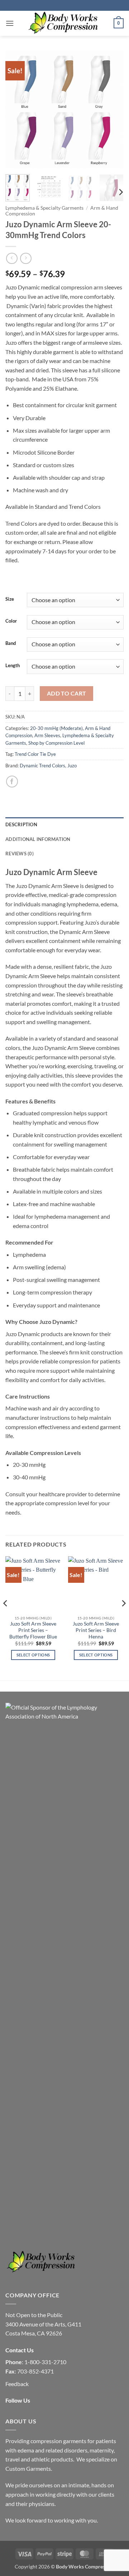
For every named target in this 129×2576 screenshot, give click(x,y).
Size (10, 599)
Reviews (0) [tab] (20, 854)
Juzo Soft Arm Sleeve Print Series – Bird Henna (96, 1630)
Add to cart (67, 693)
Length (13, 666)
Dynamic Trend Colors (42, 766)
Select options (33, 1655)
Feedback (17, 2384)
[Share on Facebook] (12, 782)
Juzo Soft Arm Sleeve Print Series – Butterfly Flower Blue (33, 1630)
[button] (10, 23)
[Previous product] (26, 258)
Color (11, 621)
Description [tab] (21, 824)
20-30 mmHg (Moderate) (56, 728)
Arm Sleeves (47, 735)
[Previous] (17, 110)
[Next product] (12, 258)
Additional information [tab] (38, 839)
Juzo (72, 766)
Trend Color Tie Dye (35, 754)
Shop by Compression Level (56, 743)
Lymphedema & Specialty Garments (44, 208)
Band (11, 643)
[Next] (112, 110)
